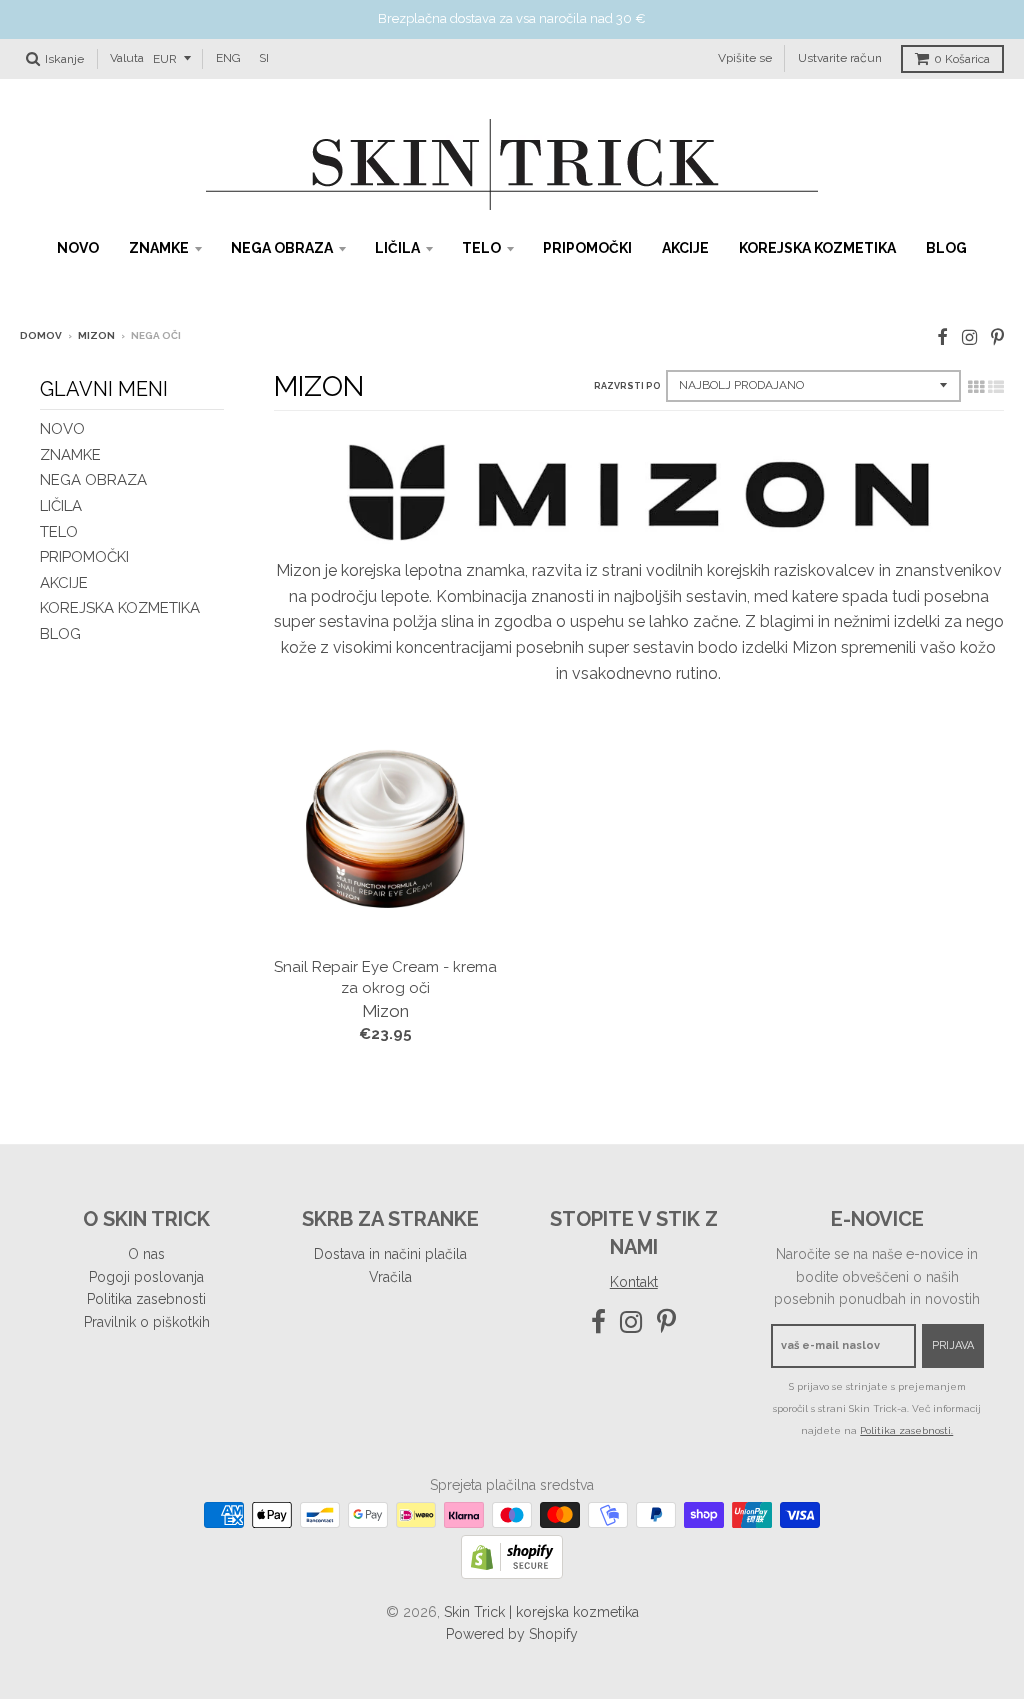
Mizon (96, 335)
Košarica (962, 59)
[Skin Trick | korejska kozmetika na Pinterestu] (997, 337)
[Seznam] (996, 387)
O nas (146, 1254)
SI (264, 58)
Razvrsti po (627, 386)
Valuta (127, 58)
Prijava (953, 1345)
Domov (41, 335)
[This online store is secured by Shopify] (512, 1573)
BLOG (946, 248)
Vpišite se (745, 58)
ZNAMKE (159, 248)
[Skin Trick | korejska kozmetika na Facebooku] (942, 337)
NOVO (78, 248)
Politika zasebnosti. (906, 1430)
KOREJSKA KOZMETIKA (817, 248)
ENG (228, 58)
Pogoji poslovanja (146, 1277)
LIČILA (397, 248)
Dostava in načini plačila (390, 1254)
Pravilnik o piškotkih (147, 1322)
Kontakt (634, 1282)
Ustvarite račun (840, 58)
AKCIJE (685, 248)
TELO (481, 248)
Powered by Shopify (512, 1634)
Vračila (390, 1277)
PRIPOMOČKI (587, 248)
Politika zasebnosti (146, 1299)
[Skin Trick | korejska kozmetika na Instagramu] (969, 337)
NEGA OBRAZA (282, 248)
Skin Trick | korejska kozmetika (541, 1612)
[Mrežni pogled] (976, 387)
